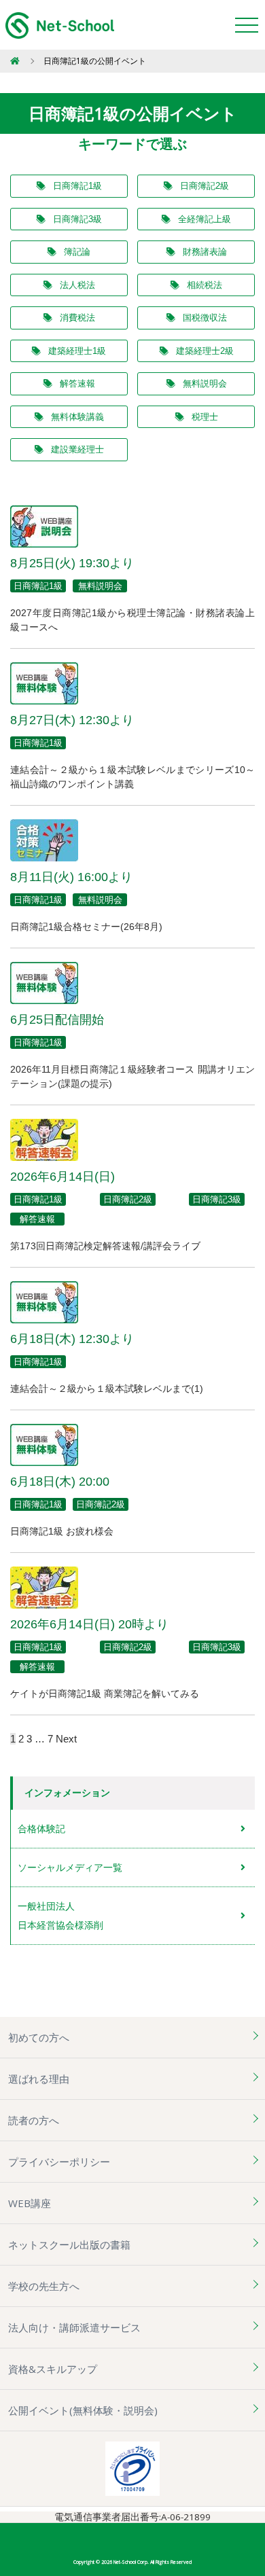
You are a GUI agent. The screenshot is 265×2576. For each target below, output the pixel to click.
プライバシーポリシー (59, 2162)
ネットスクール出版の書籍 (69, 2244)
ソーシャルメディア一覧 (70, 1867)
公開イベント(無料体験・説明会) (83, 2410)
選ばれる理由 (39, 2079)
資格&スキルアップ (53, 2369)
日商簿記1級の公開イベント (95, 61)
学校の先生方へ (44, 2286)
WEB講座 (30, 2203)
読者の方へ (34, 2120)
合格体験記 (41, 1829)
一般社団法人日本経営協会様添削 (60, 1916)
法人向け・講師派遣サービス (74, 2327)
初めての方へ (39, 2037)
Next (66, 1739)
